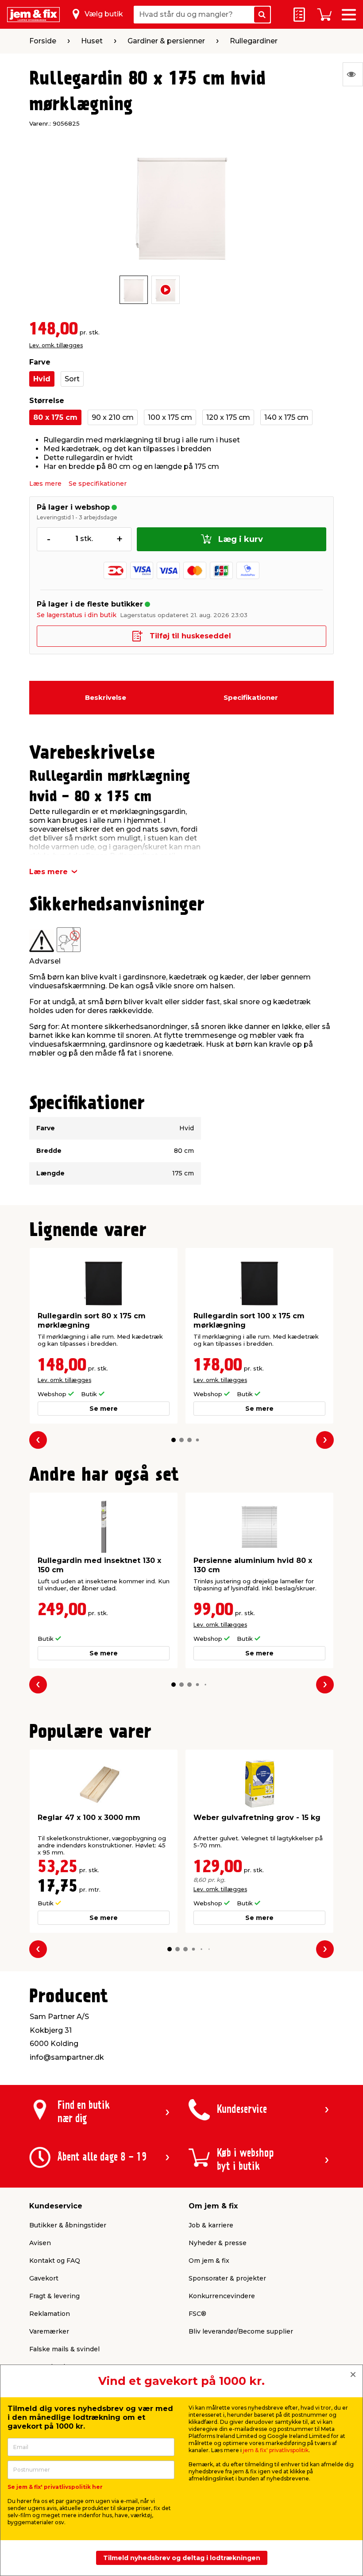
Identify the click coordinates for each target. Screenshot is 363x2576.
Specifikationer (251, 697)
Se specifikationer (98, 484)
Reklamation (50, 2314)
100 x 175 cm (170, 417)
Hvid (42, 379)
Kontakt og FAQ (55, 2261)
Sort (72, 379)
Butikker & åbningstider (68, 2225)
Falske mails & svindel (64, 2349)
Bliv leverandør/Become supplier (241, 2331)
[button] (174, 1440)
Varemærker (49, 2331)
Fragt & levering (54, 2296)
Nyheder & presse (218, 2243)
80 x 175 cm (55, 417)
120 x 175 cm (228, 417)
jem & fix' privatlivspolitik (276, 2450)
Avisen (40, 2243)
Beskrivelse (106, 697)
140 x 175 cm (286, 417)
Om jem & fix (209, 2261)
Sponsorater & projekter (227, 2278)
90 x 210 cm (113, 417)
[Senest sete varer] (353, 74)
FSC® (197, 2314)
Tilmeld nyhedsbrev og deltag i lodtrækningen (182, 2558)
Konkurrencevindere (222, 2296)
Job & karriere (211, 2225)
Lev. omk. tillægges (56, 345)
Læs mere (45, 484)
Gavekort (44, 2278)
